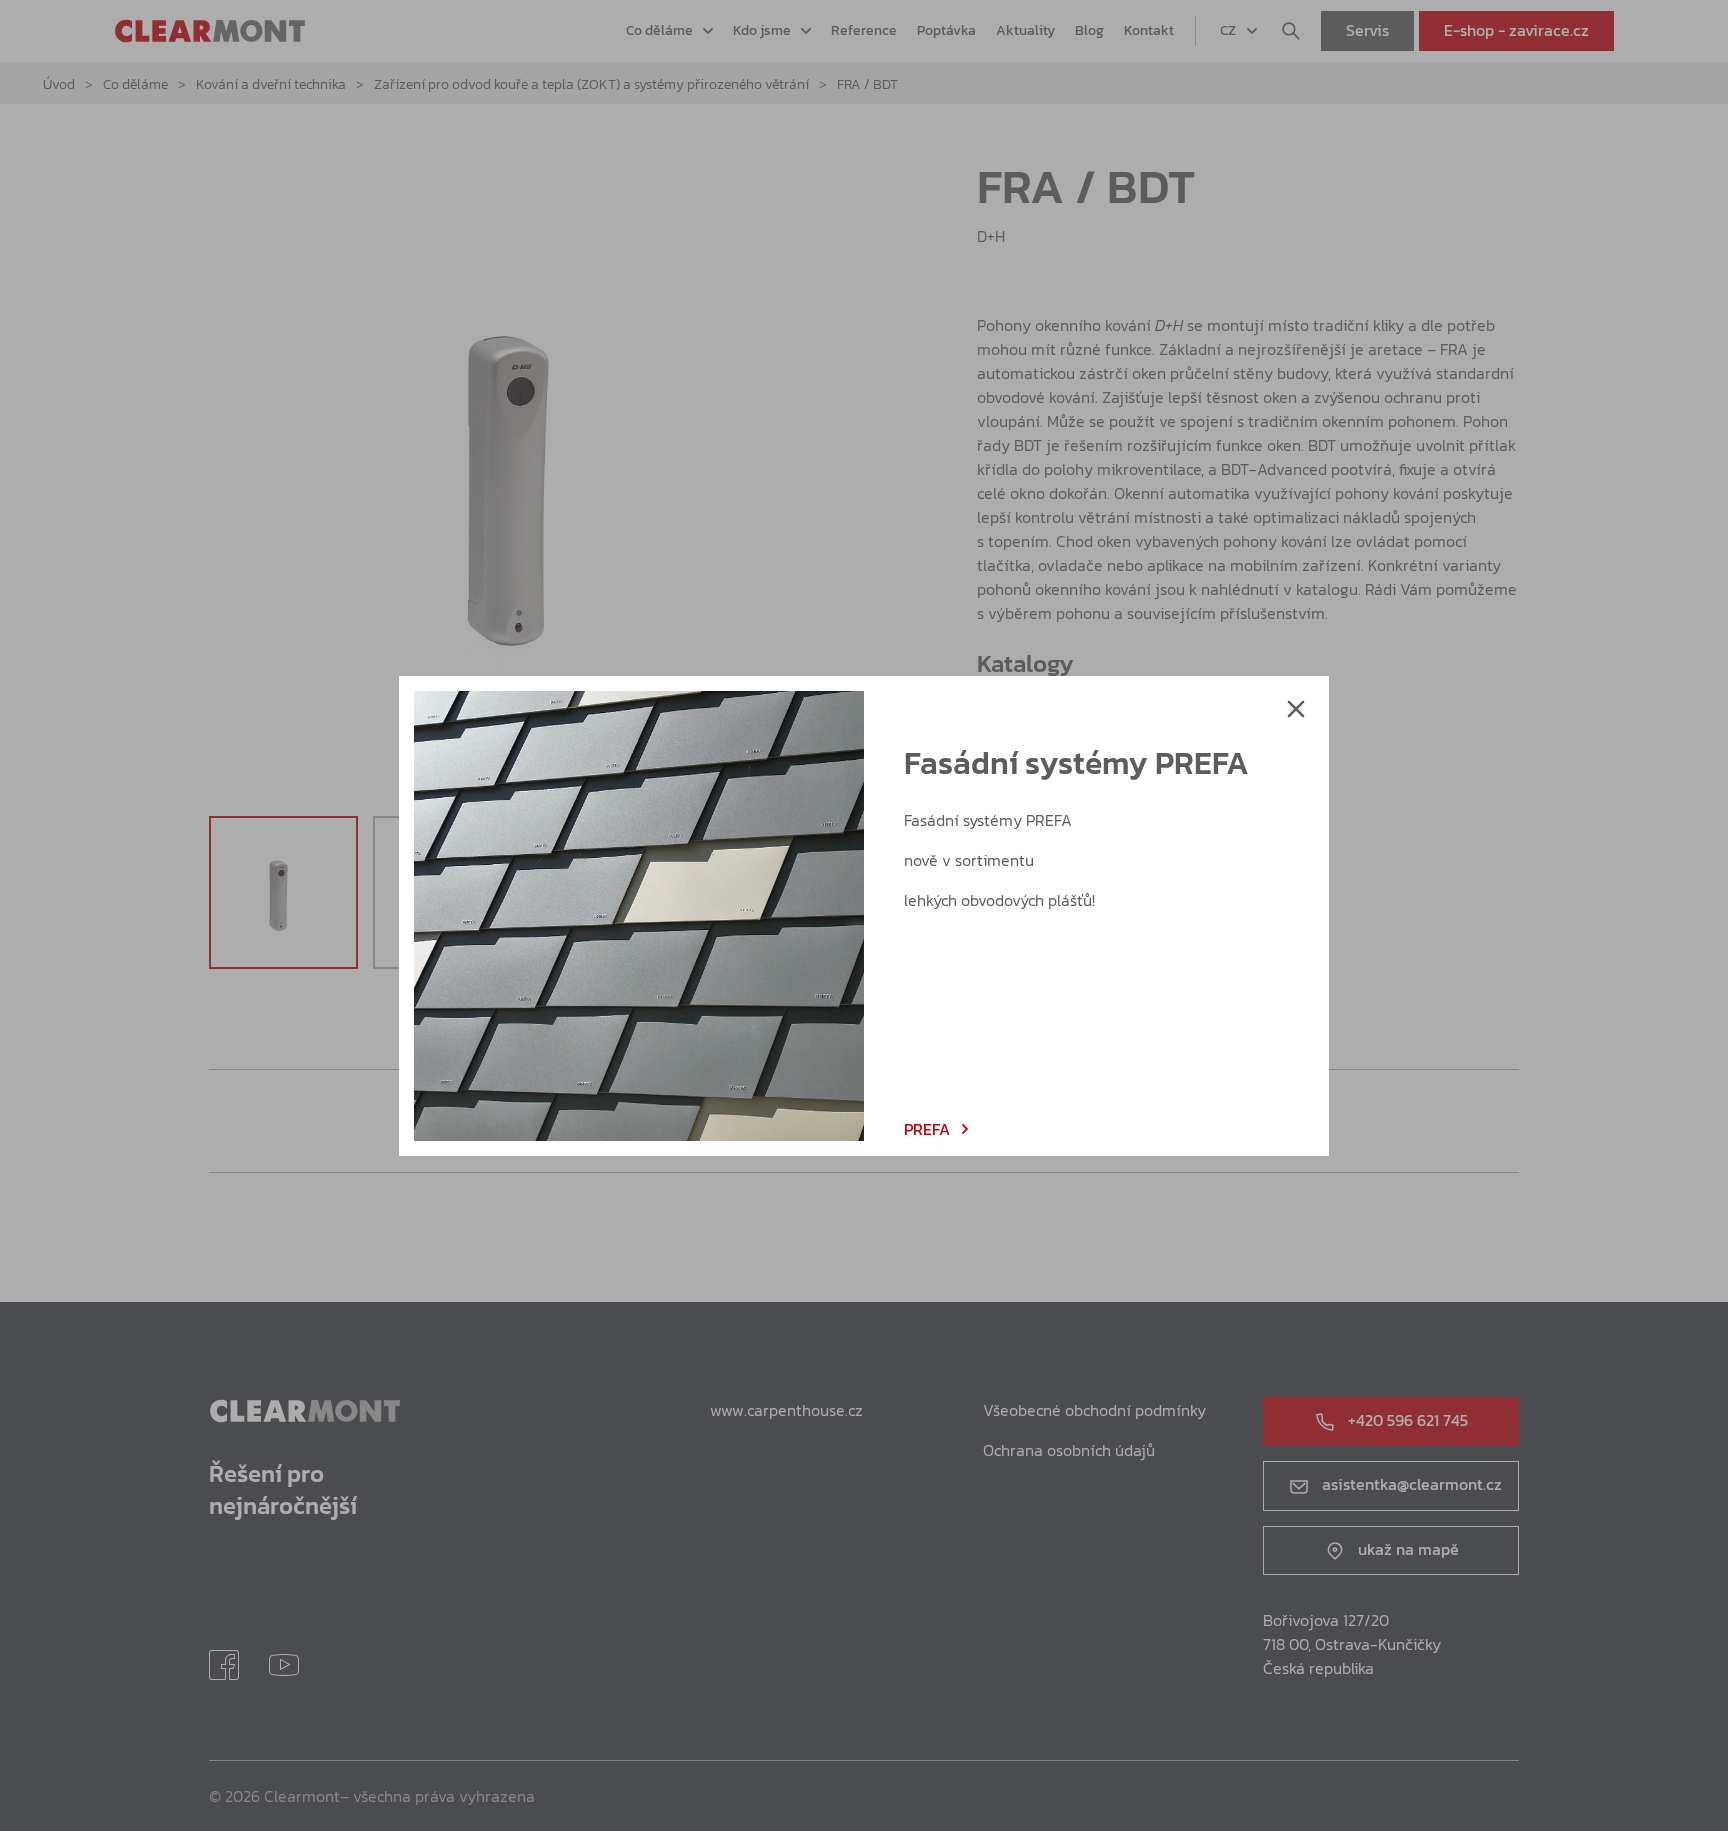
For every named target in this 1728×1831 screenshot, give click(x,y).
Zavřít (1296, 709)
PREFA (927, 1129)
